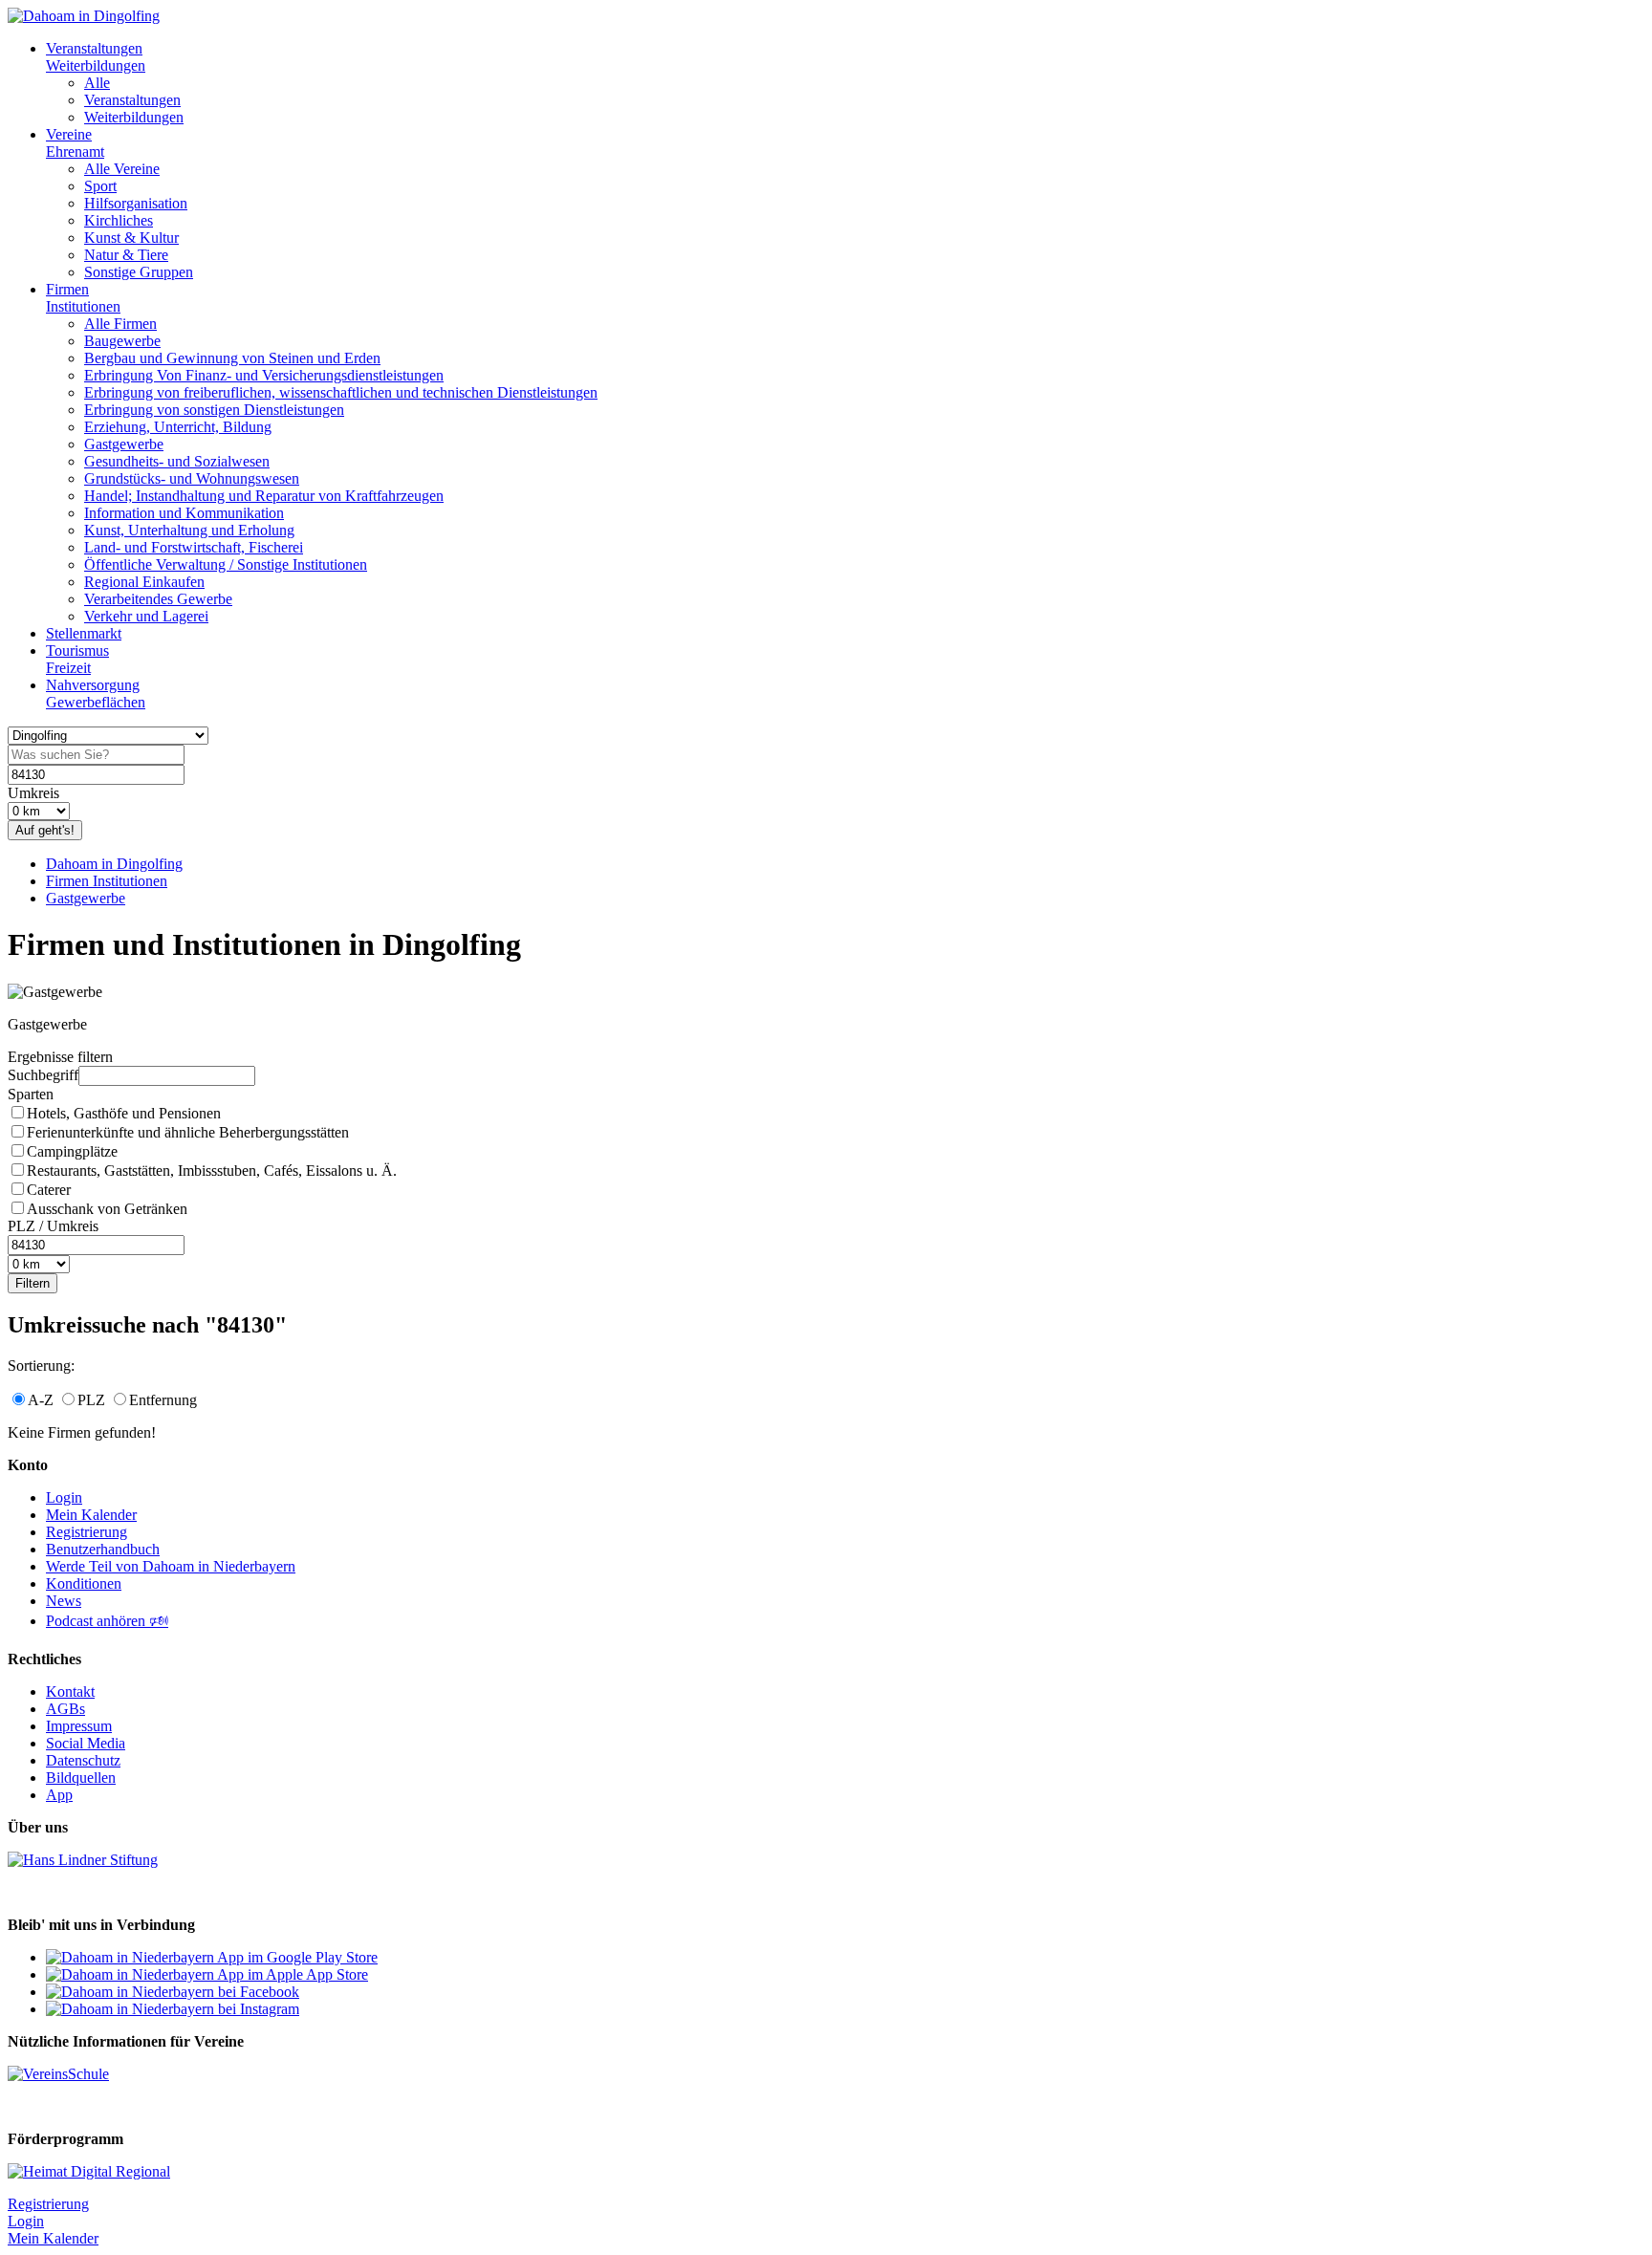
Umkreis (33, 793)
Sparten (31, 1094)
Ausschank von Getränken (107, 1209)
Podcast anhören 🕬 (107, 1621)
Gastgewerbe (124, 444)
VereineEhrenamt (75, 143)
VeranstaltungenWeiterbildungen (96, 57)
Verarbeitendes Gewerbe (158, 599)
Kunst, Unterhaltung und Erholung (189, 530)
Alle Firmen (120, 324)
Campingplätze (72, 1151)
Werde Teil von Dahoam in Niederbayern (171, 1566)
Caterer (49, 1190)
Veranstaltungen (132, 100)
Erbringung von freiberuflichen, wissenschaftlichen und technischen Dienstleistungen (341, 392)
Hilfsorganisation (136, 203)
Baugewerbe (122, 341)
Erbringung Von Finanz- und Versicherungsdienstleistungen (264, 375)
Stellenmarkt (84, 633)
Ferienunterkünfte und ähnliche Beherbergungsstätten (188, 1132)
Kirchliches (119, 220)
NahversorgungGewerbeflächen (96, 694)
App (59, 1795)
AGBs (65, 1709)
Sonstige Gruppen (139, 272)
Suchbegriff (43, 1075)
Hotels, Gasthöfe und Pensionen (124, 1113)
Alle (97, 83)
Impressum (79, 1726)
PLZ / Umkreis (53, 1226)
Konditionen (84, 1583)
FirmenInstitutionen (83, 298)
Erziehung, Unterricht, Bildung (178, 427)
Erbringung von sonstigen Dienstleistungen (214, 410)
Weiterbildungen (134, 117)
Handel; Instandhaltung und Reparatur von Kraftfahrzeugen (264, 496)
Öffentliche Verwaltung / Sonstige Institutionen (226, 564)
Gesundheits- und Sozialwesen (177, 461)
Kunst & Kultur (131, 238)
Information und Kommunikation (184, 513)
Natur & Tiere (126, 255)
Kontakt (70, 1691)
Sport (100, 186)
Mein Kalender (91, 1515)
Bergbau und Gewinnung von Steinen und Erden (232, 358)
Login (64, 1497)
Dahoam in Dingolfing (114, 864)
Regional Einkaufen (144, 582)
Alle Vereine (122, 169)
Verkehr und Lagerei (146, 616)
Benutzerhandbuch (103, 1549)
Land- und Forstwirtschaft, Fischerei (194, 547)
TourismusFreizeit (77, 659)
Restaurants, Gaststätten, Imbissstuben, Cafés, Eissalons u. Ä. (212, 1171)
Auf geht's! (45, 830)
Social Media (86, 1743)
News (64, 1601)
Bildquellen (81, 1778)
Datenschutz (83, 1760)
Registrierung (87, 1532)
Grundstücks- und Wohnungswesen (192, 478)
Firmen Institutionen (107, 881)
